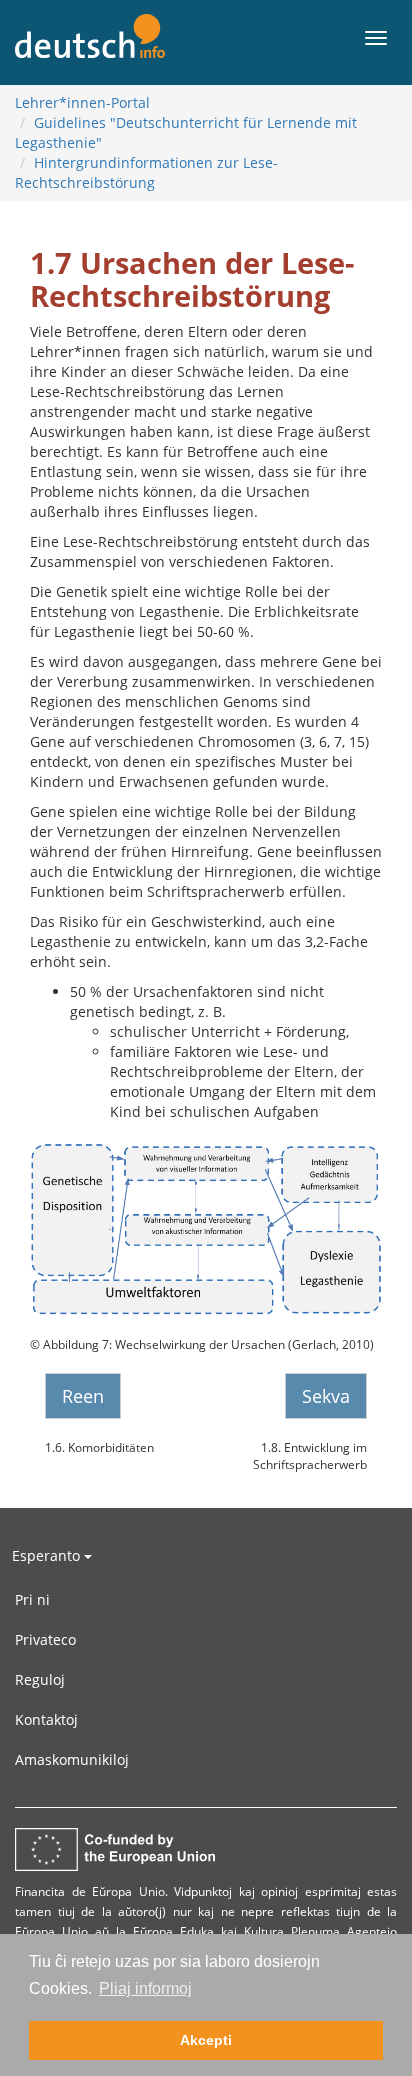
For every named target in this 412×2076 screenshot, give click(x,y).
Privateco (45, 1639)
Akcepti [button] (206, 2040)
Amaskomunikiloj (72, 1759)
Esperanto (48, 1555)
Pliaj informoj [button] (145, 1988)
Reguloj (40, 1679)
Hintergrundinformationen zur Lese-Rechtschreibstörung (146, 172)
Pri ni (32, 1599)
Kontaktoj (46, 1719)
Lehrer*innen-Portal (82, 102)
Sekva (326, 1396)
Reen (83, 1396)
